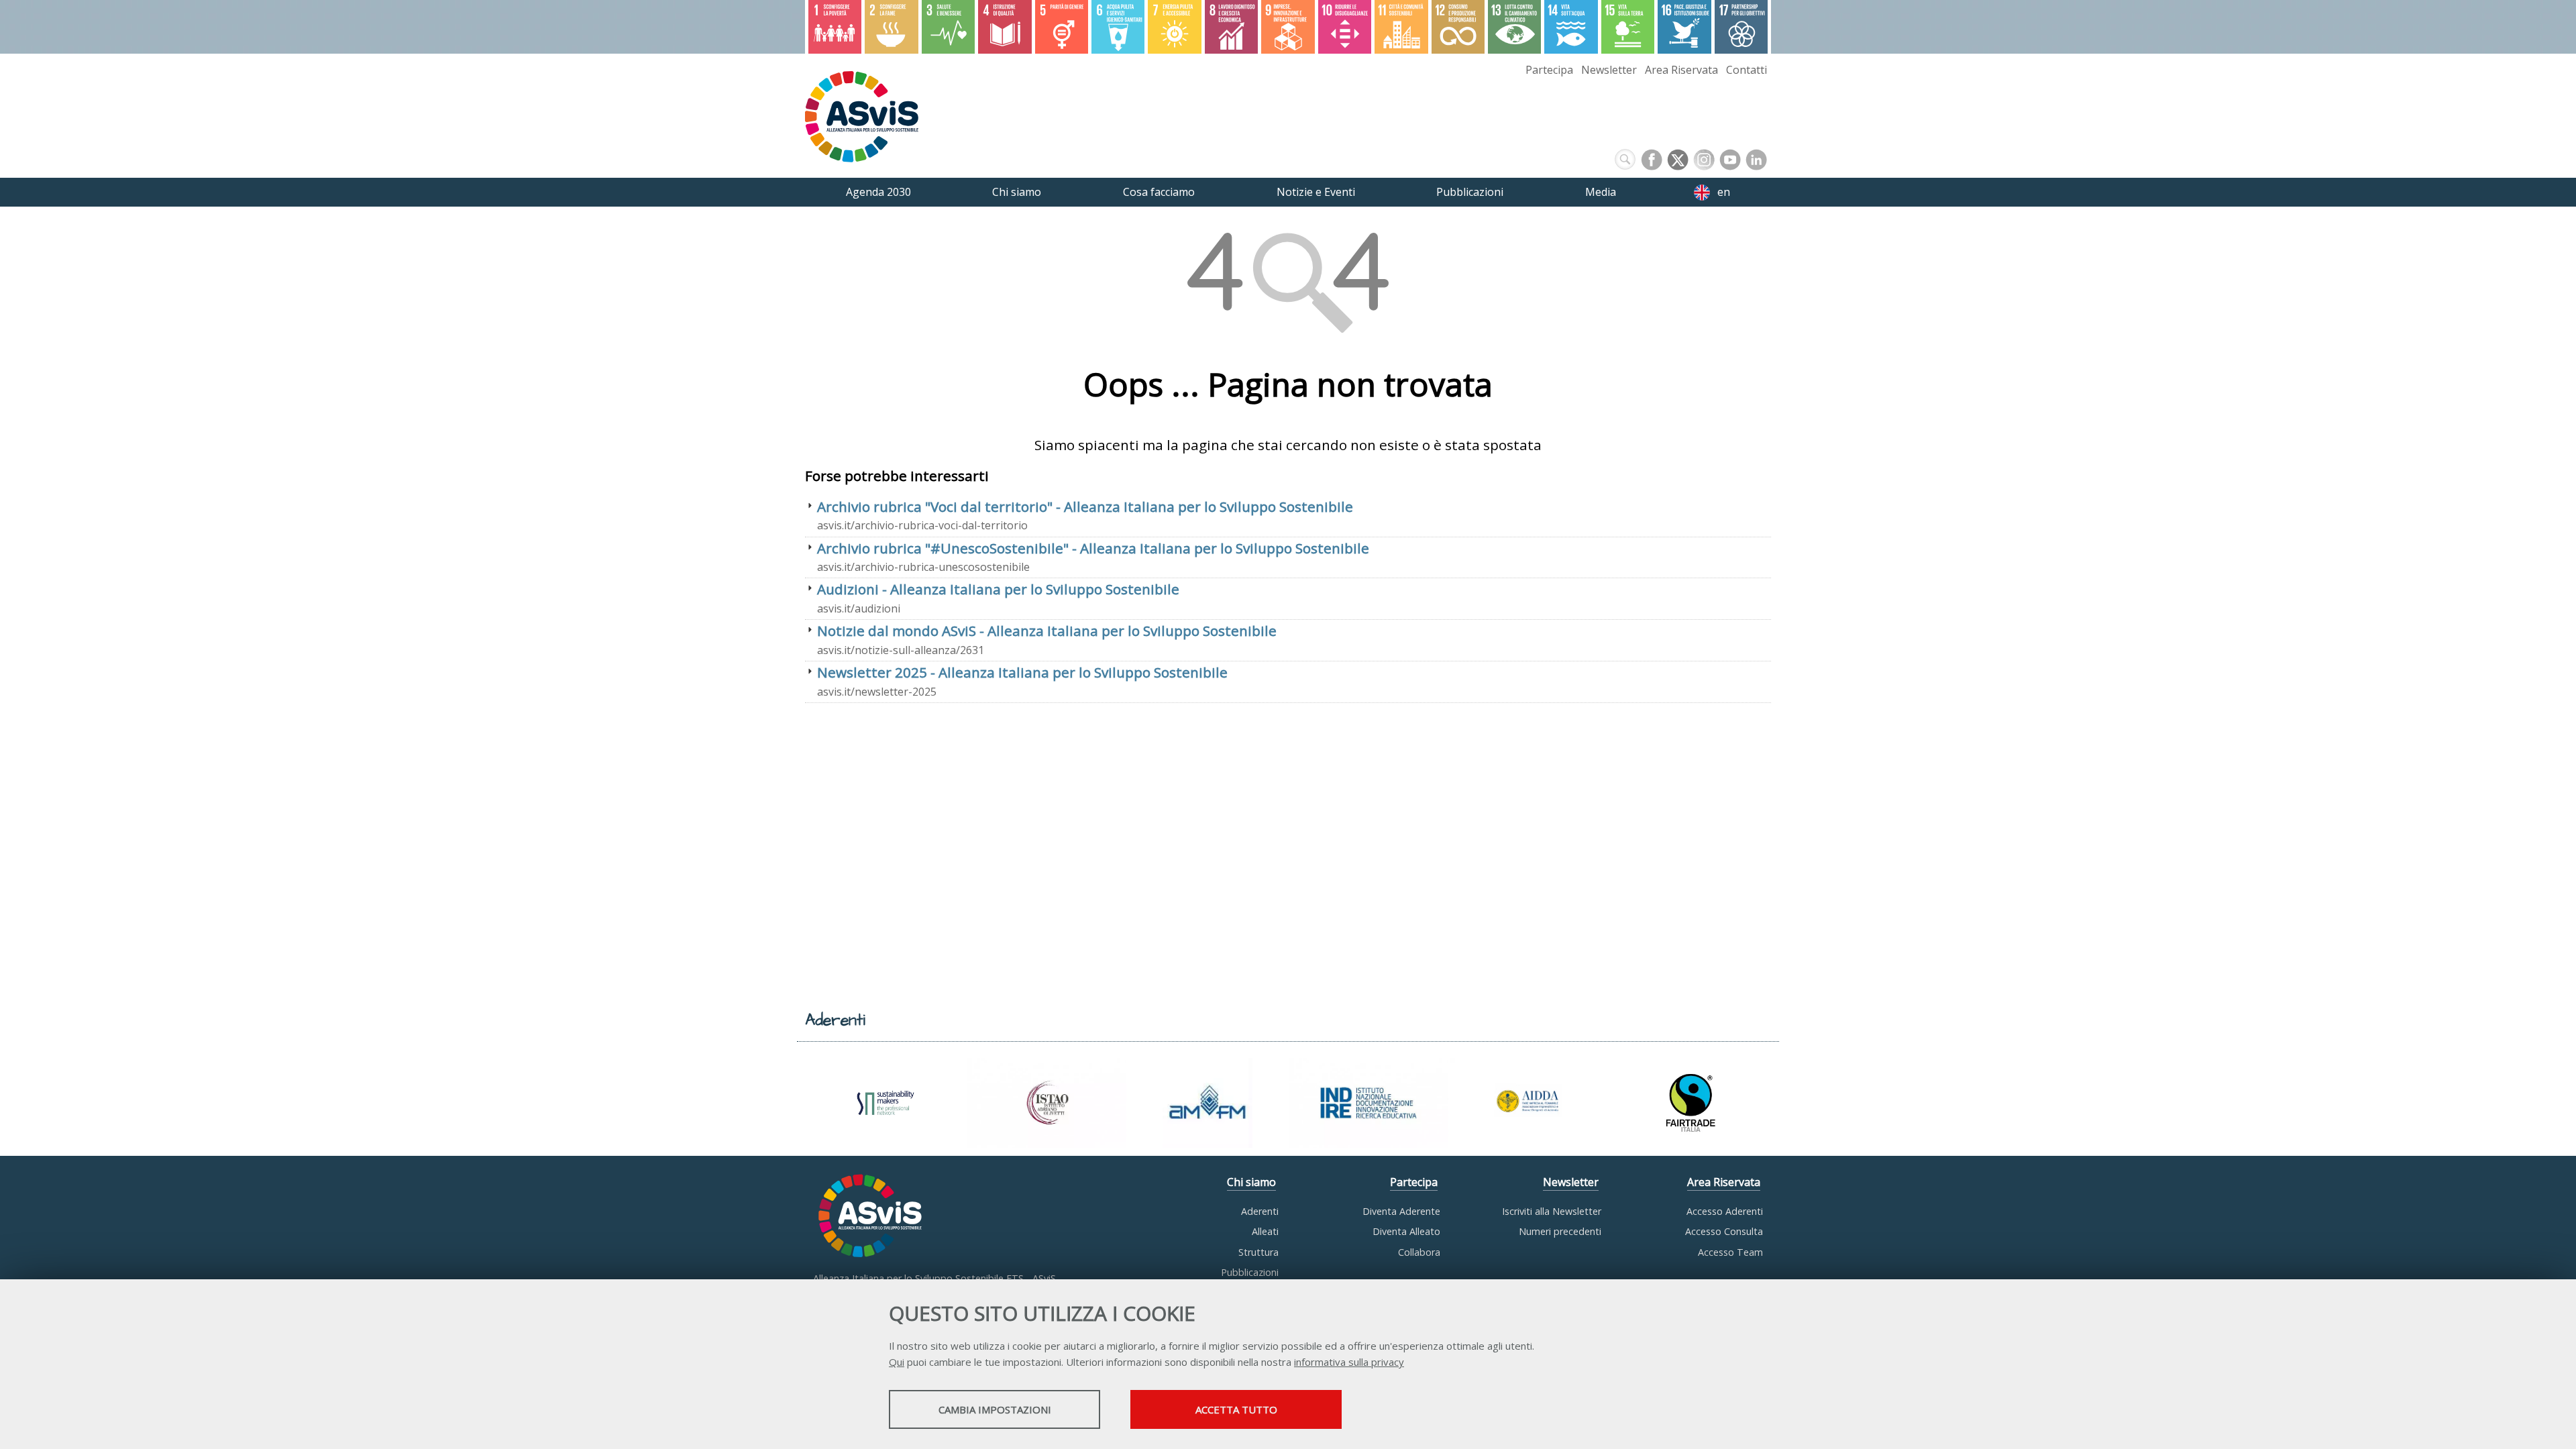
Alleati (1265, 1231)
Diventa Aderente (1401, 1211)
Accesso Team (1730, 1252)
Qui (897, 1362)
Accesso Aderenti (1725, 1211)
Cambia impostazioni (995, 1409)
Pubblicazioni (1250, 1272)
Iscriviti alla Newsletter (1552, 1211)
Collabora (1419, 1252)
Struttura (1258, 1252)
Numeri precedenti (1560, 1231)
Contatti (1747, 70)
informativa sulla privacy (1349, 1362)
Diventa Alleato (1406, 1231)
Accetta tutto (1236, 1409)
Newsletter (1609, 70)
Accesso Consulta (1724, 1231)
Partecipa (1549, 70)
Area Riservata (1681, 70)
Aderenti (1260, 1211)
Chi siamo (1251, 1182)
